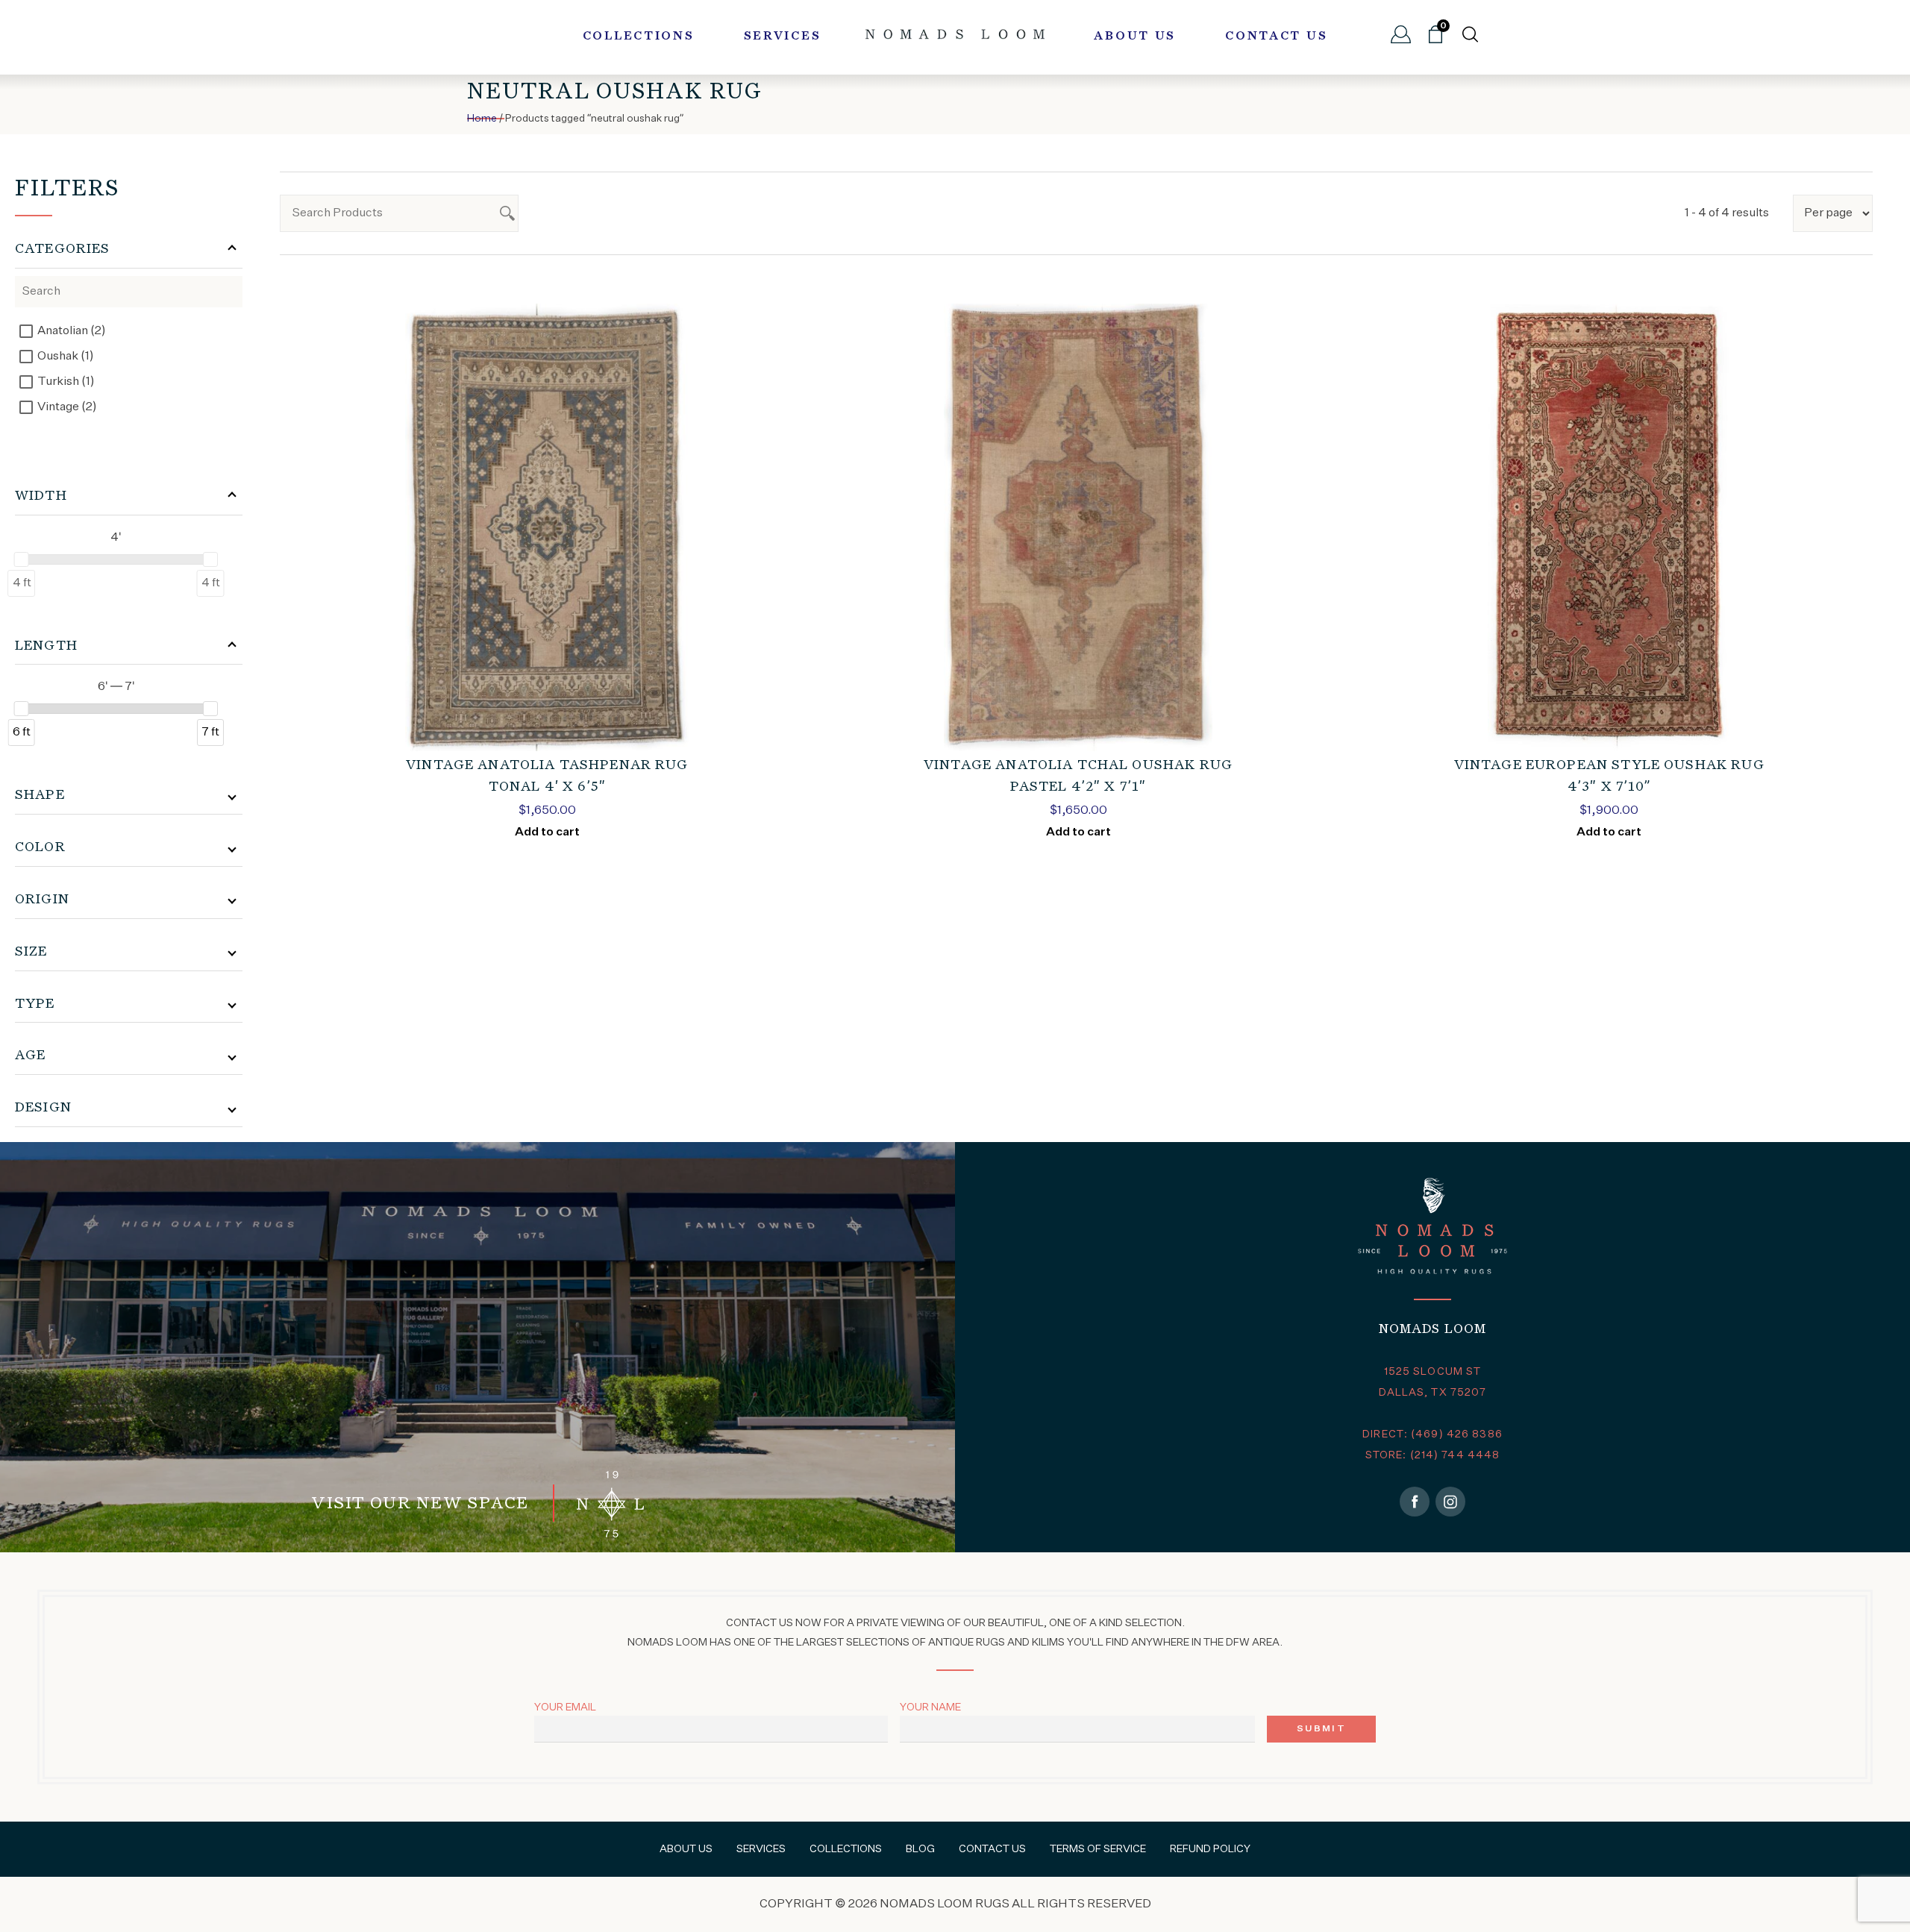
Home (482, 119)
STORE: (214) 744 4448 (1433, 1455)
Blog (920, 1849)
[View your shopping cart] (1435, 40)
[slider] (22, 559)
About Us (1135, 37)
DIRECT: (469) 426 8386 (1432, 1434)
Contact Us (1276, 37)
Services (783, 37)
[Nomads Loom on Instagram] (1450, 1502)
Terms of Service (1098, 1849)
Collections (639, 37)
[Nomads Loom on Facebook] (1415, 1502)
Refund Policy (1210, 1849)
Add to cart (547, 832)
